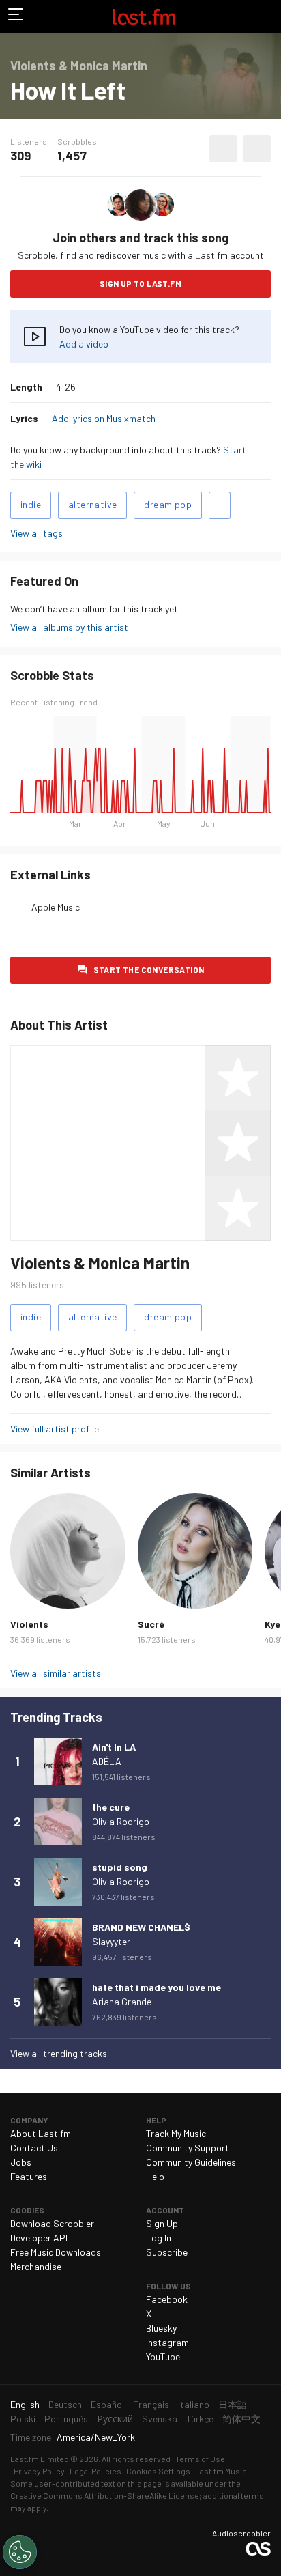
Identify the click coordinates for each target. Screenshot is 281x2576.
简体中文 (241, 2419)
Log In (159, 2238)
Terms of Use (200, 2459)
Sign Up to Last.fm (140, 283)
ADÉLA (107, 1761)
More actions (257, 149)
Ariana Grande (122, 2001)
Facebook (167, 2299)
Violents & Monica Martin (100, 1263)
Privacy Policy (39, 2471)
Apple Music (56, 907)
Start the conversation (149, 969)
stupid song (120, 1867)
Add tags (220, 505)
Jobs (21, 2162)
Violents (29, 1624)
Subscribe (167, 2252)
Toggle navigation (16, 16)
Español (107, 2404)
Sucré (151, 1624)
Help (155, 2176)
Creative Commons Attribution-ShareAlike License (105, 2495)
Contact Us (34, 2148)
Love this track (223, 149)
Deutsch (65, 2404)
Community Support (188, 2148)
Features (29, 2176)
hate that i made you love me (157, 1987)
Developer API (39, 2238)
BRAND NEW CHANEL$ (141, 1927)
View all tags (36, 533)
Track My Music (176, 2133)
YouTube (163, 2356)
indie (31, 504)
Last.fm (144, 16)
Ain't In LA (114, 1747)
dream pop (168, 504)
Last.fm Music (221, 2471)
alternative (92, 504)
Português (66, 2419)
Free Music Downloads (56, 2252)
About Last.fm (41, 2133)
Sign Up (162, 2223)
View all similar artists (56, 1673)
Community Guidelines (191, 2162)
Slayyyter (111, 1941)
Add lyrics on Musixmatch (104, 418)
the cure (111, 1807)
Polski (23, 2419)
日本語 (233, 2404)
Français (151, 2404)
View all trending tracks (59, 2053)
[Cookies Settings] (20, 2552)
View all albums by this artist (69, 627)
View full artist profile (55, 1429)
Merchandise (36, 2266)
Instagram (167, 2342)
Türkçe (200, 2419)
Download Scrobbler (52, 2223)
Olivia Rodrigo (121, 1821)
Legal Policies (95, 2471)
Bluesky (161, 2328)
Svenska (160, 2419)
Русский (115, 2419)
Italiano (194, 2404)
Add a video (84, 344)
